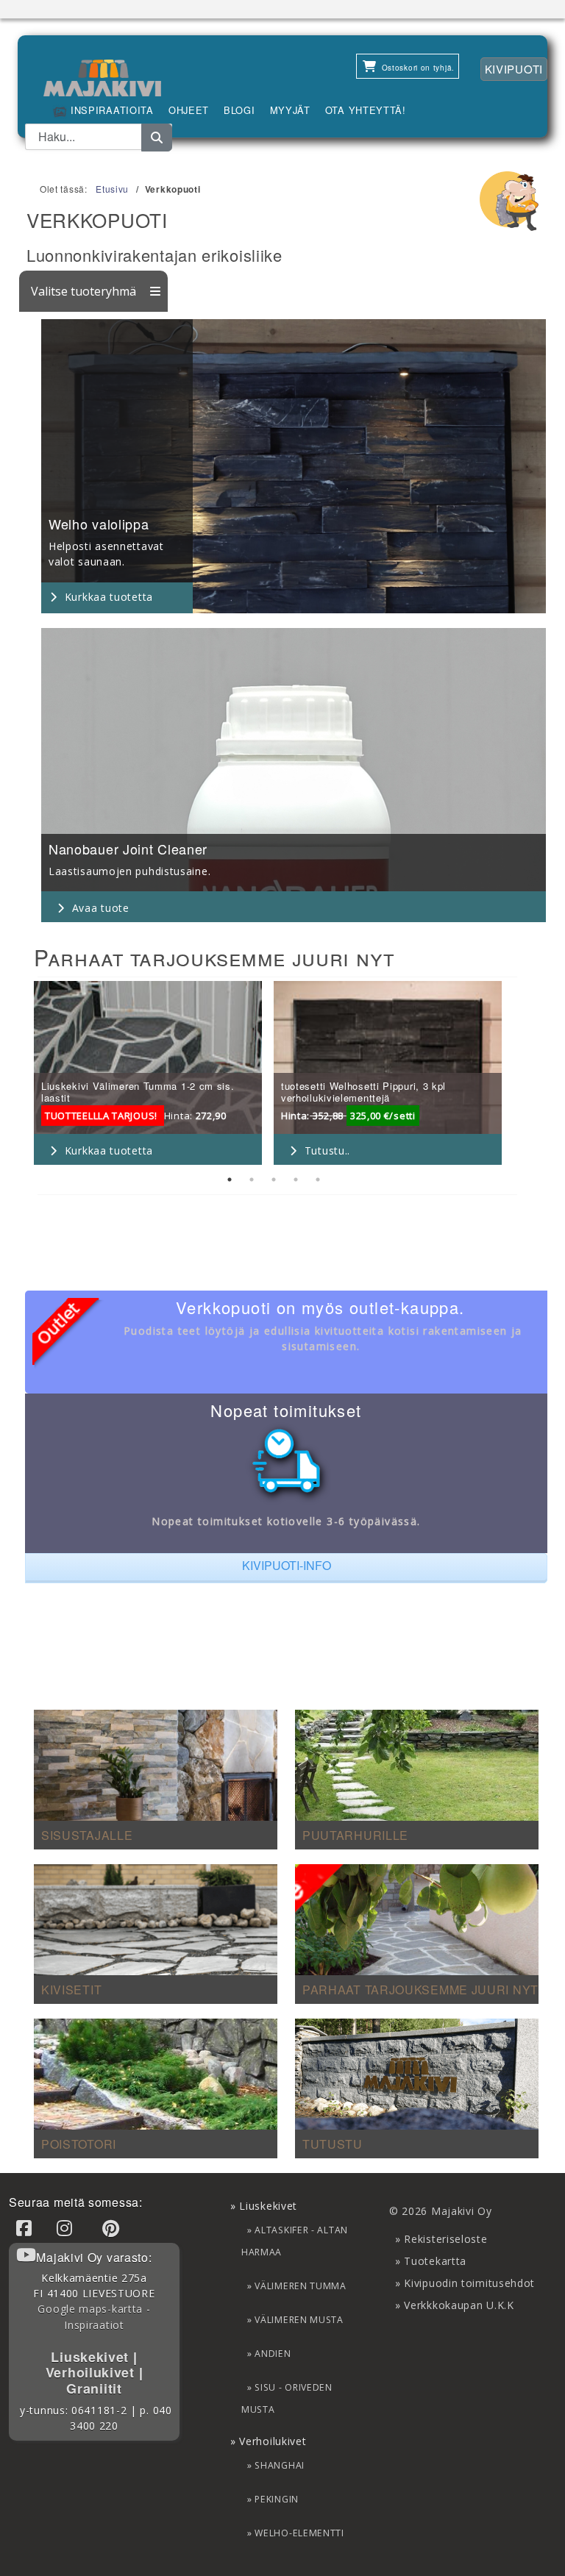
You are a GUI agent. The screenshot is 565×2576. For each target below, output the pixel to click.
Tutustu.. (327, 1150)
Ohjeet (189, 110)
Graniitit (94, 2388)
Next (525, 1075)
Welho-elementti (299, 2533)
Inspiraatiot (94, 2325)
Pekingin (277, 2499)
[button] (286, 1568)
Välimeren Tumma (301, 2286)
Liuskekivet (92, 2357)
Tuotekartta (435, 2261)
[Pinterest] (113, 2228)
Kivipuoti (514, 69)
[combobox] (99, 137)
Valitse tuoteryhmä (85, 291)
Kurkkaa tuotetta (109, 597)
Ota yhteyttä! (366, 110)
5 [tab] (318, 1180)
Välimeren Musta (299, 2320)
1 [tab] (230, 1180)
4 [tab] (296, 1180)
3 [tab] (274, 1180)
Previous (23, 1075)
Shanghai (280, 2465)
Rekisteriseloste (445, 2239)
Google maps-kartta (90, 2309)
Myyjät (290, 110)
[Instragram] (67, 2228)
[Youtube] (29, 2254)
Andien (273, 2354)
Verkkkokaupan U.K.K (459, 2305)
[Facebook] (26, 2228)
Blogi (239, 110)
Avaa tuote (101, 908)
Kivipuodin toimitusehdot (469, 2283)
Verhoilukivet (92, 2372)
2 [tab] (252, 1180)
